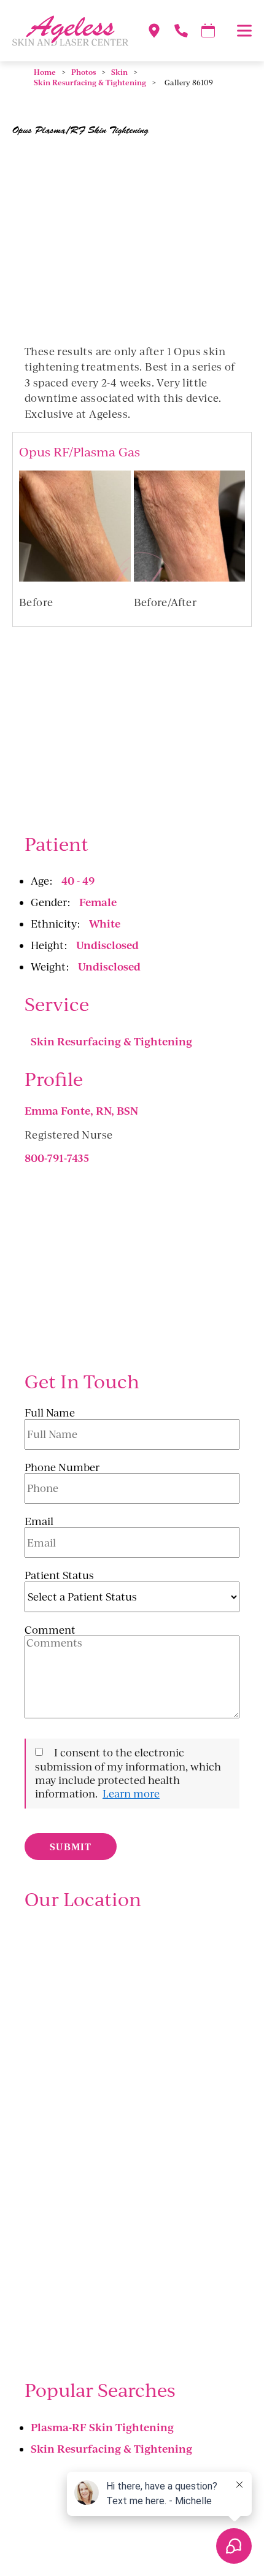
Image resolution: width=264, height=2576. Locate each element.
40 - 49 (78, 880)
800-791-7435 (57, 1158)
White (105, 923)
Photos (83, 72)
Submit (71, 1847)
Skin (119, 72)
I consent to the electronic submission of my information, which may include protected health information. (128, 1773)
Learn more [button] (131, 1794)
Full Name (50, 1413)
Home (45, 72)
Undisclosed (107, 945)
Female (98, 902)
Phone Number (62, 1467)
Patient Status (59, 1575)
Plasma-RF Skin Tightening (102, 2427)
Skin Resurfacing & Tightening (90, 83)
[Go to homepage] (64, 31)
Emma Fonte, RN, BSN (81, 1110)
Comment (50, 1630)
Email (39, 1521)
